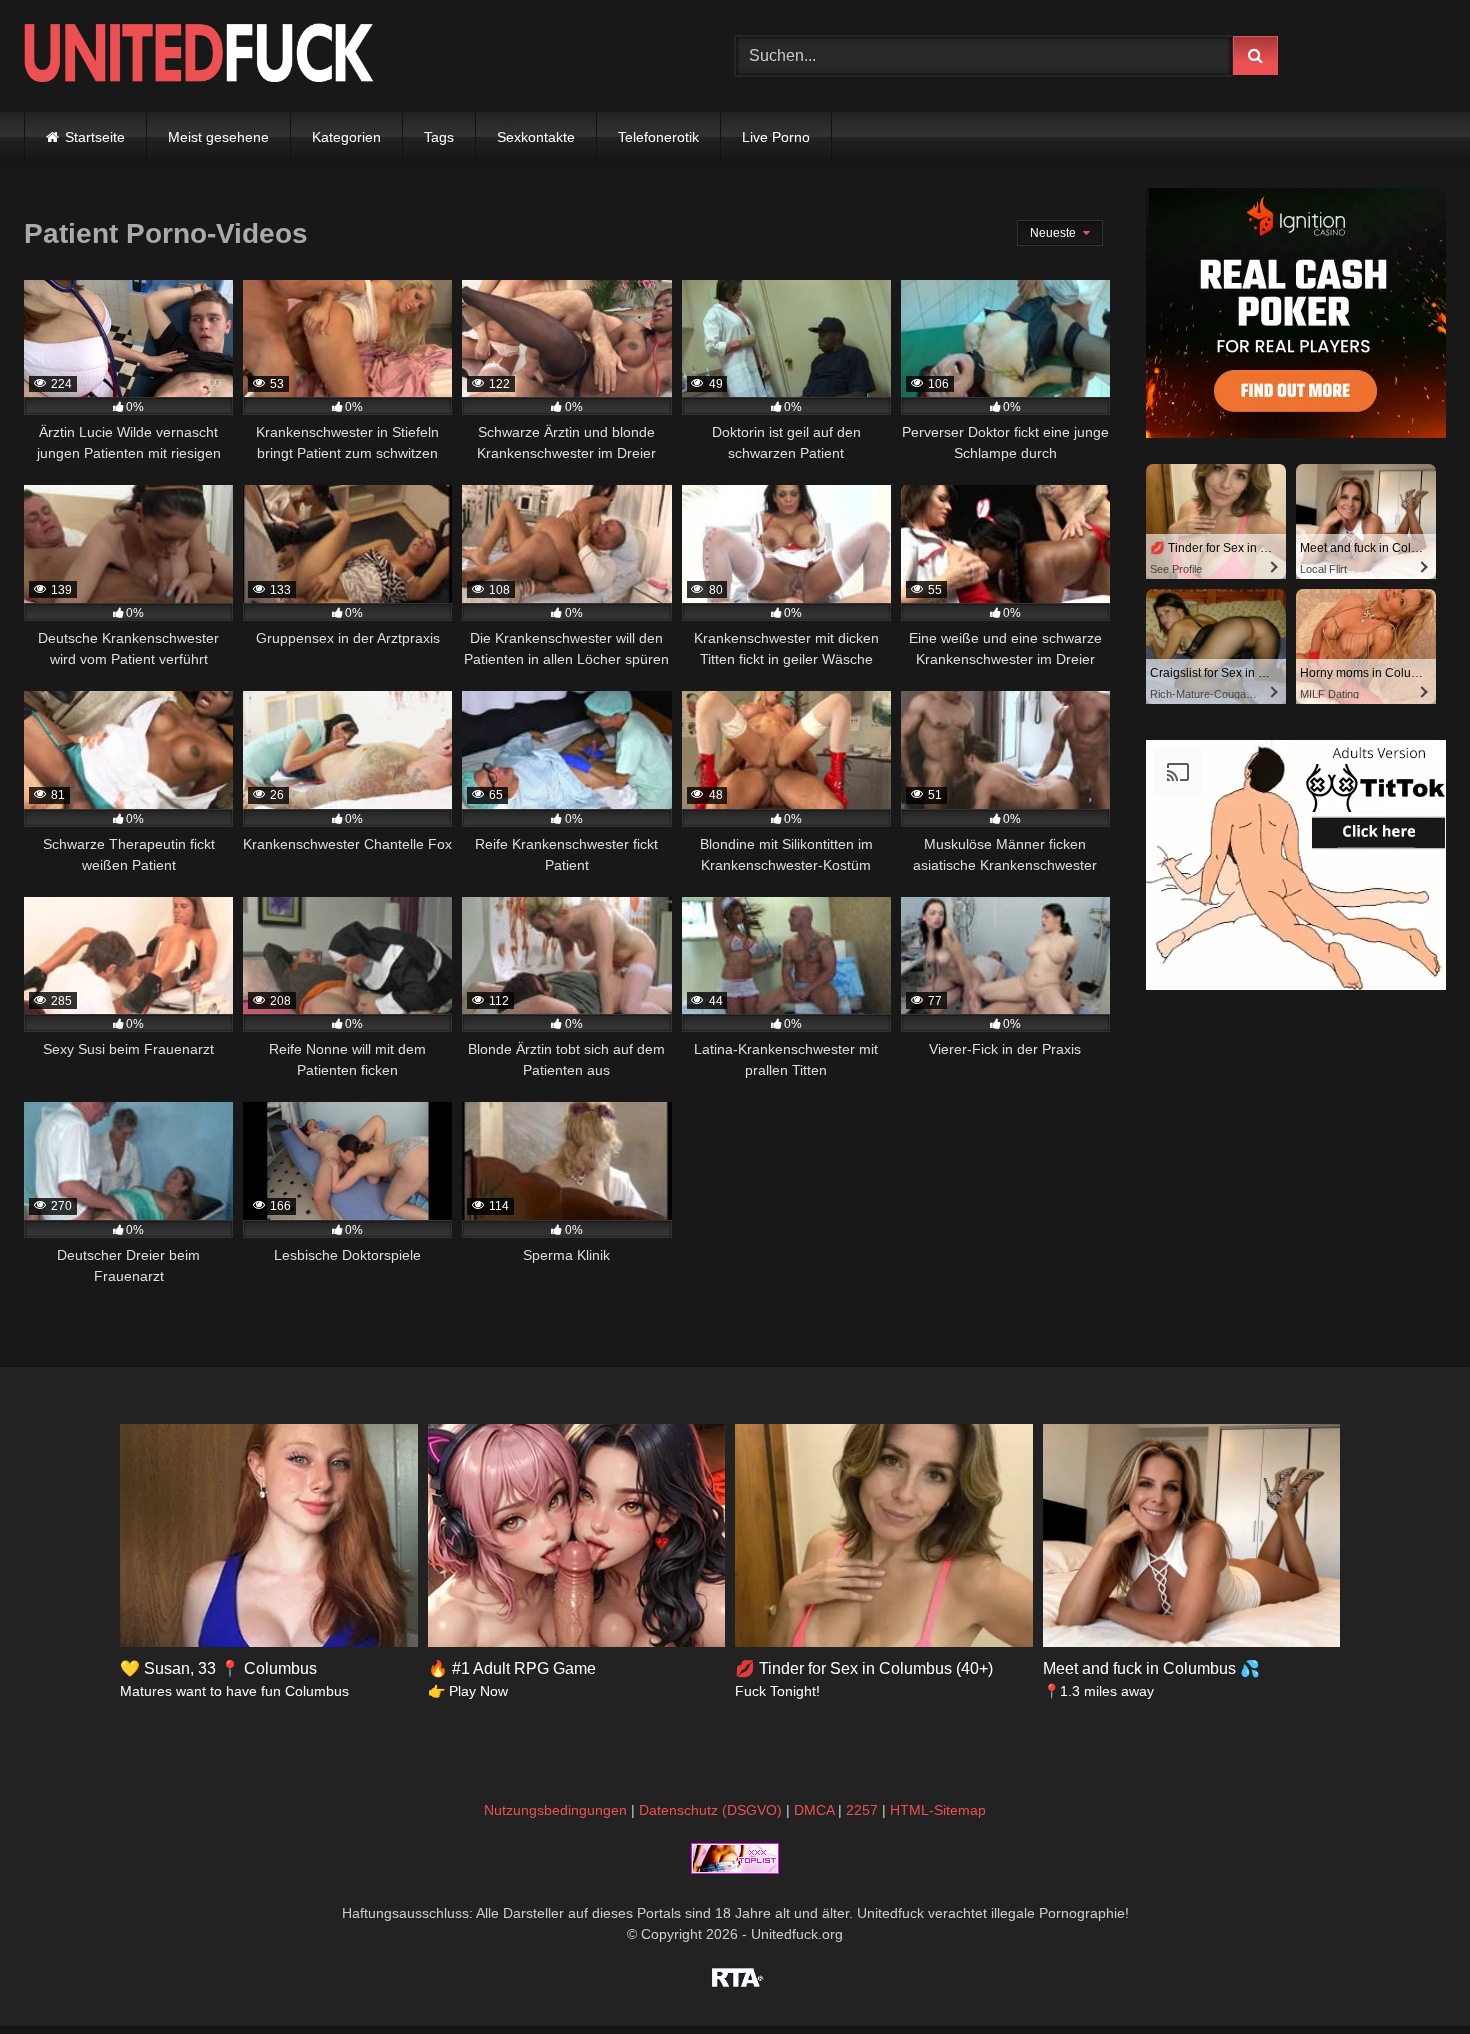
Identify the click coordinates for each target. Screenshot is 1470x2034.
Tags (439, 137)
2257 (862, 1810)
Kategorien (346, 137)
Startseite (95, 137)
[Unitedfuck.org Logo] (199, 55)
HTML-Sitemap (938, 1810)
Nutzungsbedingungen (555, 1810)
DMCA (814, 1810)
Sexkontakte (536, 137)
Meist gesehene (218, 137)
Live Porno (776, 137)
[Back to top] (1408, 1974)
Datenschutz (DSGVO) (710, 1810)
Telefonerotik (658, 137)
